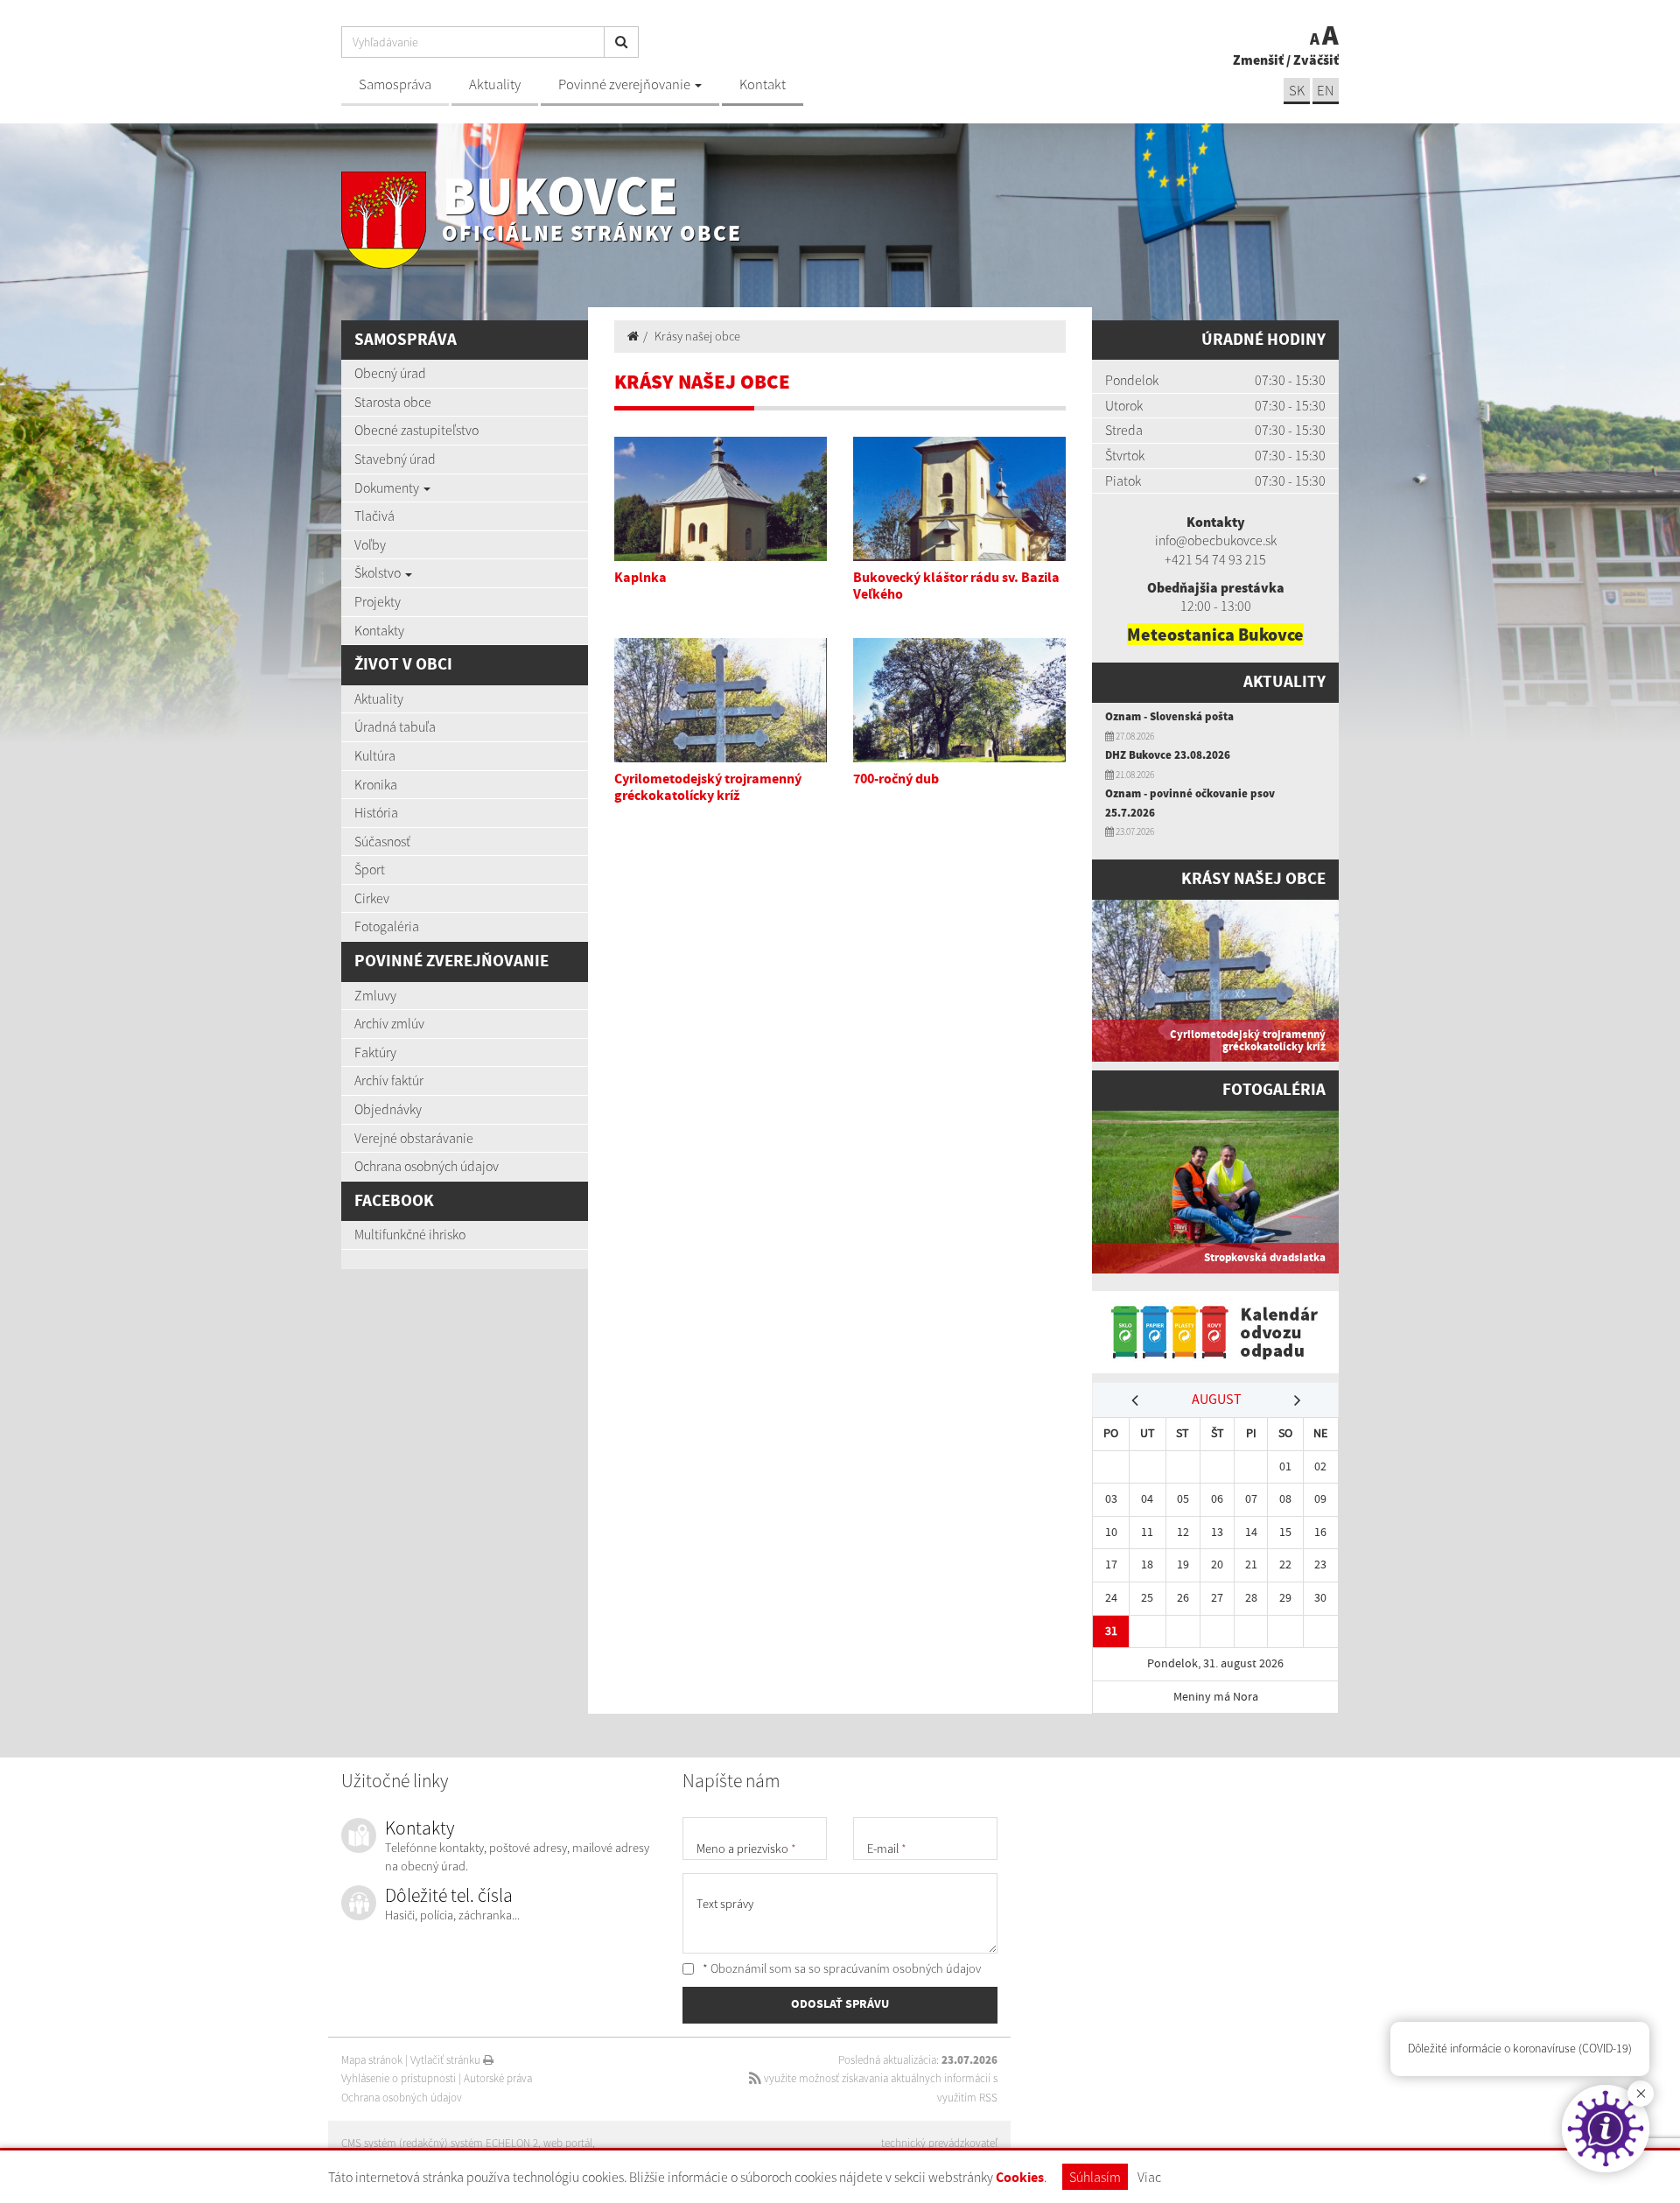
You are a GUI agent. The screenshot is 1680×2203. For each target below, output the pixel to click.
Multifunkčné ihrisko (410, 1234)
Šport (370, 869)
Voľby (370, 544)
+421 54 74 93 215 (1215, 559)
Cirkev (372, 898)
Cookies (1020, 2178)
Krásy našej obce (697, 336)
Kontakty (379, 630)
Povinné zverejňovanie (626, 84)
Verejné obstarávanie (414, 1138)
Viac (1149, 2177)
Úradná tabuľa (395, 726)
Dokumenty (388, 488)
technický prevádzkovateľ (939, 2143)
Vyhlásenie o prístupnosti (399, 2078)
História (376, 812)
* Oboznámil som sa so (840, 1968)
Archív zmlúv (389, 1023)
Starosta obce (393, 402)
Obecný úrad (390, 373)
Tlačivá (374, 516)
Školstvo (379, 572)
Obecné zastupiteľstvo (416, 430)
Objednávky (388, 1109)
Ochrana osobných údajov (427, 1166)
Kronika (376, 784)
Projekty (378, 601)
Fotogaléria (387, 926)
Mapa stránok (372, 2060)
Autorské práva (498, 2078)
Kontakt (763, 84)
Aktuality (495, 84)
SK (1297, 91)
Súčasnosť (382, 841)
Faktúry (375, 1052)
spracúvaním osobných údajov (902, 1968)
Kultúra (375, 755)
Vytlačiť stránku (447, 2060)
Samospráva (395, 84)
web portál (568, 2143)
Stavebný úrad (395, 459)
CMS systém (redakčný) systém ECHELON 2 (440, 2143)
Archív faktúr (389, 1080)
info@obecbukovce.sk (1216, 540)
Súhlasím (1095, 2177)
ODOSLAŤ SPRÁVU (840, 2004)
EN (1326, 91)
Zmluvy (375, 995)
